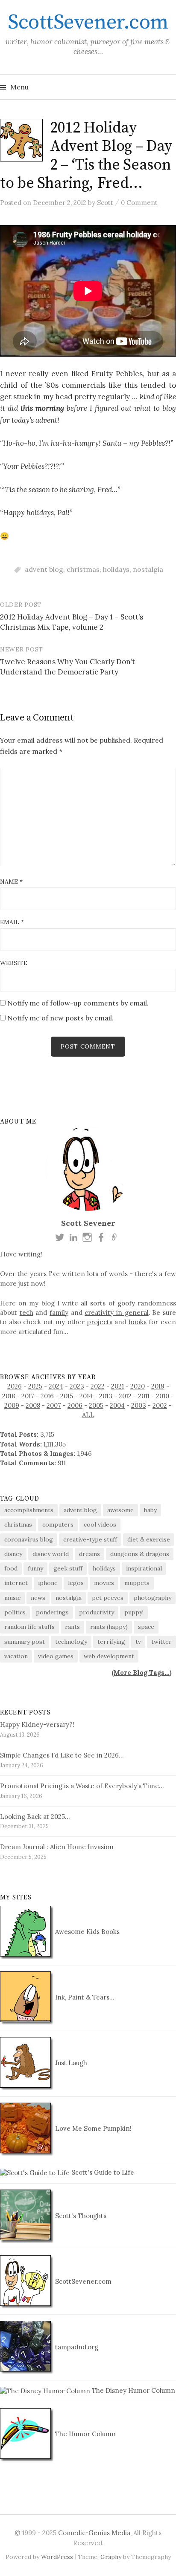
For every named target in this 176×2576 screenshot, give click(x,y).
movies (104, 1583)
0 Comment (139, 203)
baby (150, 1510)
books (138, 1322)
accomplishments (29, 1510)
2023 (77, 1386)
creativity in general (116, 1312)
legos (76, 1583)
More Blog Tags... (142, 1673)
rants (72, 1627)
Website (14, 963)
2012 (125, 1396)
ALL (88, 1415)
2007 (54, 1405)
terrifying (111, 1642)
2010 (163, 1396)
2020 (138, 1386)
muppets (137, 1583)
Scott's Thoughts (80, 2216)
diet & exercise (149, 1539)
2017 (28, 1396)
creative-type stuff (90, 1539)
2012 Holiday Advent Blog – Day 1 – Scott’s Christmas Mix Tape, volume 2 (72, 622)
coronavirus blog (29, 1539)
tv (138, 1642)
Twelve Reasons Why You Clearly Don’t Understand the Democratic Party (67, 667)
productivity (97, 1612)
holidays (116, 569)
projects (100, 1322)
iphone (48, 1583)
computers (58, 1524)
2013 (106, 1396)
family (59, 1312)
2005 (96, 1405)
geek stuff (68, 1568)
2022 (98, 1386)
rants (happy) (109, 1627)
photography (153, 1598)
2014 (86, 1396)
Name (11, 882)
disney (13, 1554)
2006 (75, 1405)
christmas (83, 569)
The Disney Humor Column (133, 2390)
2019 (158, 1386)
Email (12, 922)
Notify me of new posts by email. (60, 1018)
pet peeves (108, 1598)
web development (109, 1656)
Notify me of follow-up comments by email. (78, 1003)
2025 (35, 1386)
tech (26, 1312)
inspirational (144, 1568)
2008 (33, 1405)
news (38, 1598)
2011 (144, 1396)
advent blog (44, 569)
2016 (47, 1396)
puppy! (134, 1612)
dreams (89, 1554)
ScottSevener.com (88, 23)
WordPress (57, 2557)
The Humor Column (85, 2434)
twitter (161, 1642)
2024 (56, 1386)
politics (15, 1612)
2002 (160, 1405)
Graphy (111, 2557)
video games (56, 1656)
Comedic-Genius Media (94, 2533)
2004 (117, 1405)
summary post (25, 1642)
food (11, 1568)
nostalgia (148, 569)
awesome (120, 1510)
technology (71, 1642)
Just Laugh (70, 2063)
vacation (16, 1656)
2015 (67, 1396)
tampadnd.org (76, 2347)
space (146, 1627)
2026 (15, 1386)
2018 (9, 1396)
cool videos (100, 1524)
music (12, 1598)
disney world (51, 1554)
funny (35, 1568)
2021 (117, 1386)
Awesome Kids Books (87, 1932)
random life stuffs (29, 1627)
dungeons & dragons (140, 1554)
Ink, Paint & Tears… (84, 1997)
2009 (12, 1405)
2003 (139, 1405)
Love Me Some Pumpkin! (92, 2128)
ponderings (52, 1612)
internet (16, 1583)
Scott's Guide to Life (102, 2172)
